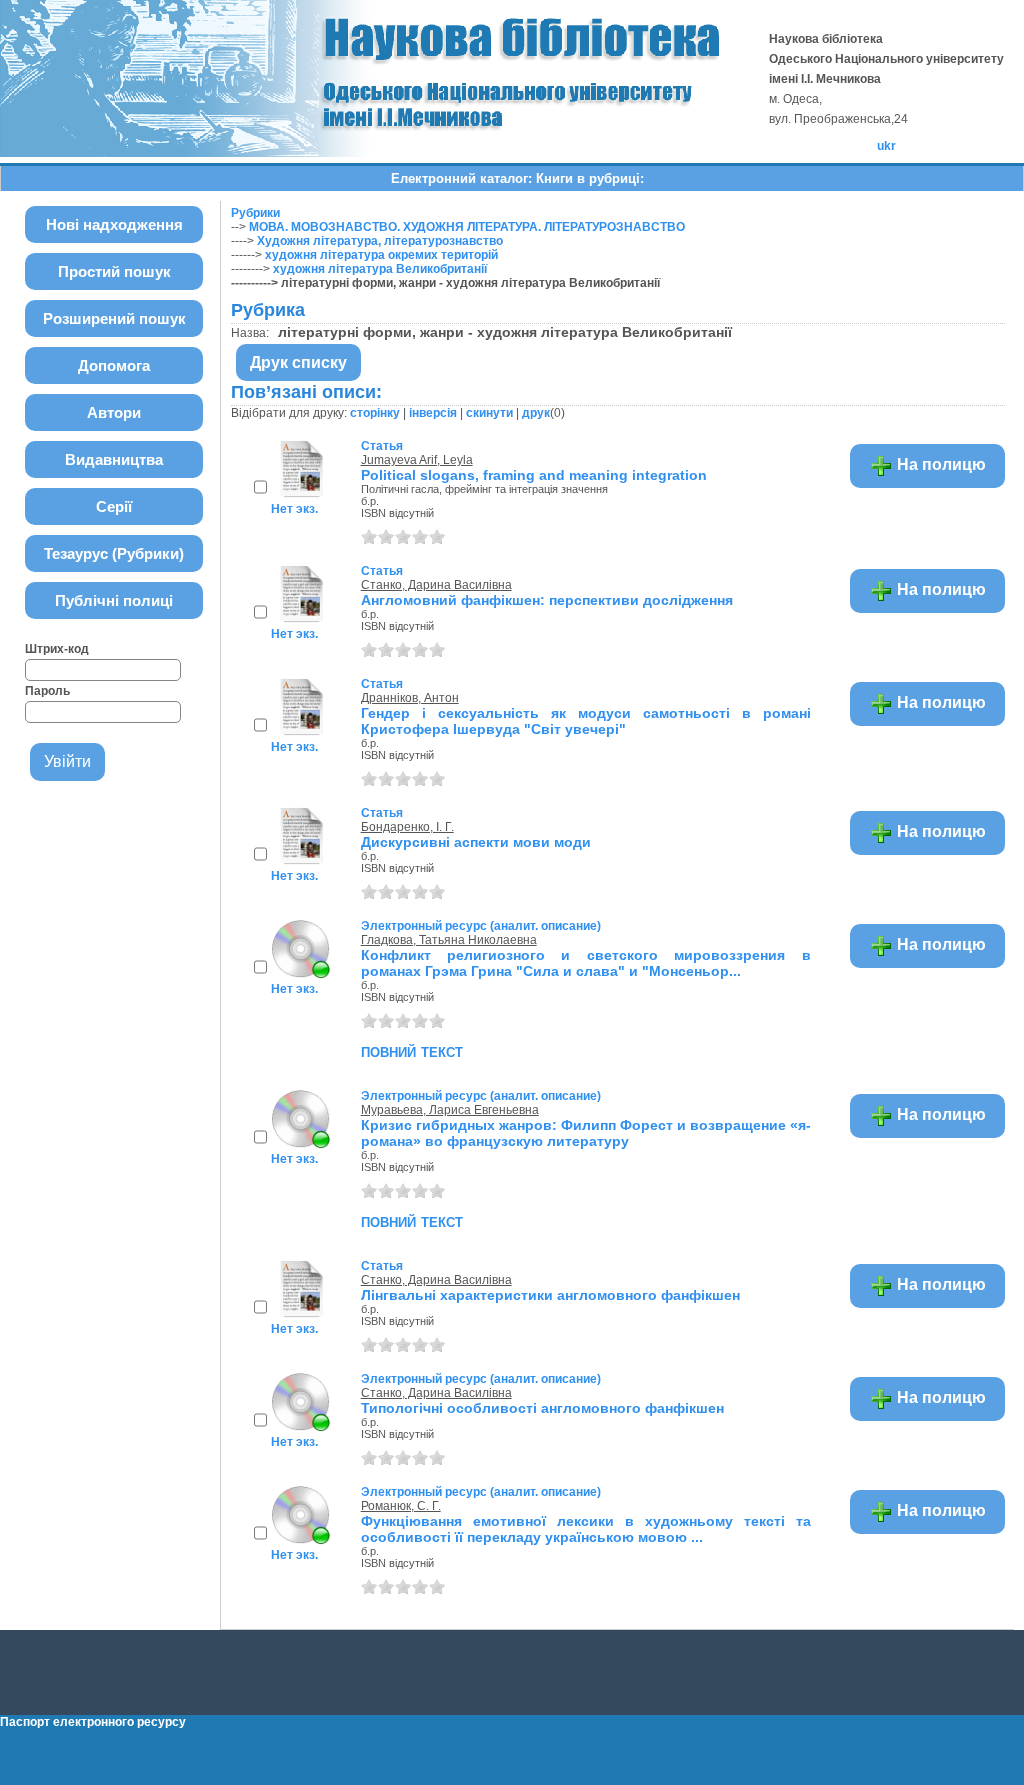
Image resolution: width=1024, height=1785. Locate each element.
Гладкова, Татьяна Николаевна (449, 940)
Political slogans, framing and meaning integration (534, 475)
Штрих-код (57, 649)
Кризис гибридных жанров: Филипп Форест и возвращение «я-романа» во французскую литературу (586, 1133)
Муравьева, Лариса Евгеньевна (450, 1110)
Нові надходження (114, 224)
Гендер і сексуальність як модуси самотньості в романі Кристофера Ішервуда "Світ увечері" (586, 721)
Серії (114, 506)
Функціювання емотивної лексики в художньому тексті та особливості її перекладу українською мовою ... (586, 1529)
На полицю (939, 464)
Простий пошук (114, 271)
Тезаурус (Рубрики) (114, 553)
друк (536, 413)
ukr (886, 146)
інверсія (433, 413)
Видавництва (114, 459)
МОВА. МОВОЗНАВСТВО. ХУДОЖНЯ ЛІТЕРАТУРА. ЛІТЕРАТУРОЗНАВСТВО (467, 227)
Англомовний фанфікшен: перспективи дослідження (547, 600)
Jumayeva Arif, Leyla (417, 460)
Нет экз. (294, 509)
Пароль (47, 691)
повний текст (412, 1051)
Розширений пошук (114, 318)
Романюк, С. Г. (401, 1506)
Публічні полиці (114, 600)
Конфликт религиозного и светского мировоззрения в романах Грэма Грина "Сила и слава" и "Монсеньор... (586, 963)
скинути (489, 413)
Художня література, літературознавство (380, 241)
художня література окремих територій (381, 255)
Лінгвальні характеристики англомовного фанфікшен (550, 1295)
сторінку (375, 413)
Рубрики (255, 213)
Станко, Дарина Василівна (436, 585)
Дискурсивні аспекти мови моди (476, 842)
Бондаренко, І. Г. (407, 827)
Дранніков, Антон (410, 698)
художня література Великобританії (380, 269)
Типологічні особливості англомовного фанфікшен (542, 1408)
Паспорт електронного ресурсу (93, 1722)
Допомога (114, 365)
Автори (114, 412)
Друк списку (298, 362)
